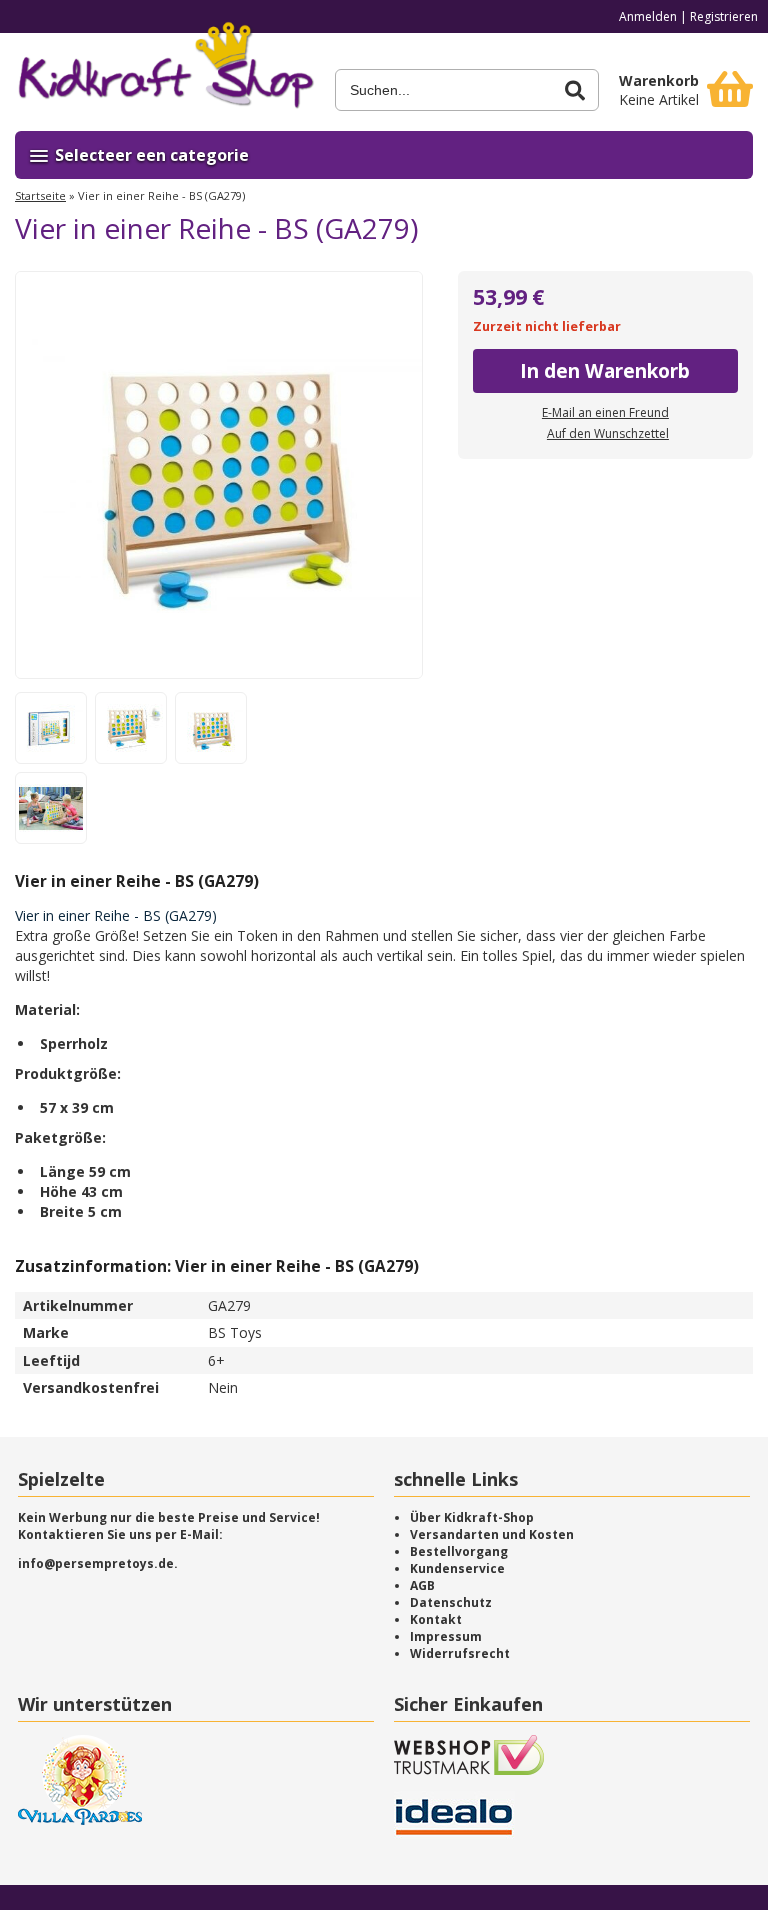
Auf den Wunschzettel (608, 433)
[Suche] (575, 90)
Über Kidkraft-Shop (472, 1517)
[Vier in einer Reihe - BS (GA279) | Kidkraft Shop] (165, 72)
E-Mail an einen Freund (605, 412)
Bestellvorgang (459, 1551)
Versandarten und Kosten (492, 1534)
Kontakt (436, 1619)
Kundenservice (457, 1568)
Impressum (446, 1636)
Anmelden (648, 16)
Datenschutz (451, 1602)
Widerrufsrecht (460, 1653)
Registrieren (724, 16)
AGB (422, 1585)
